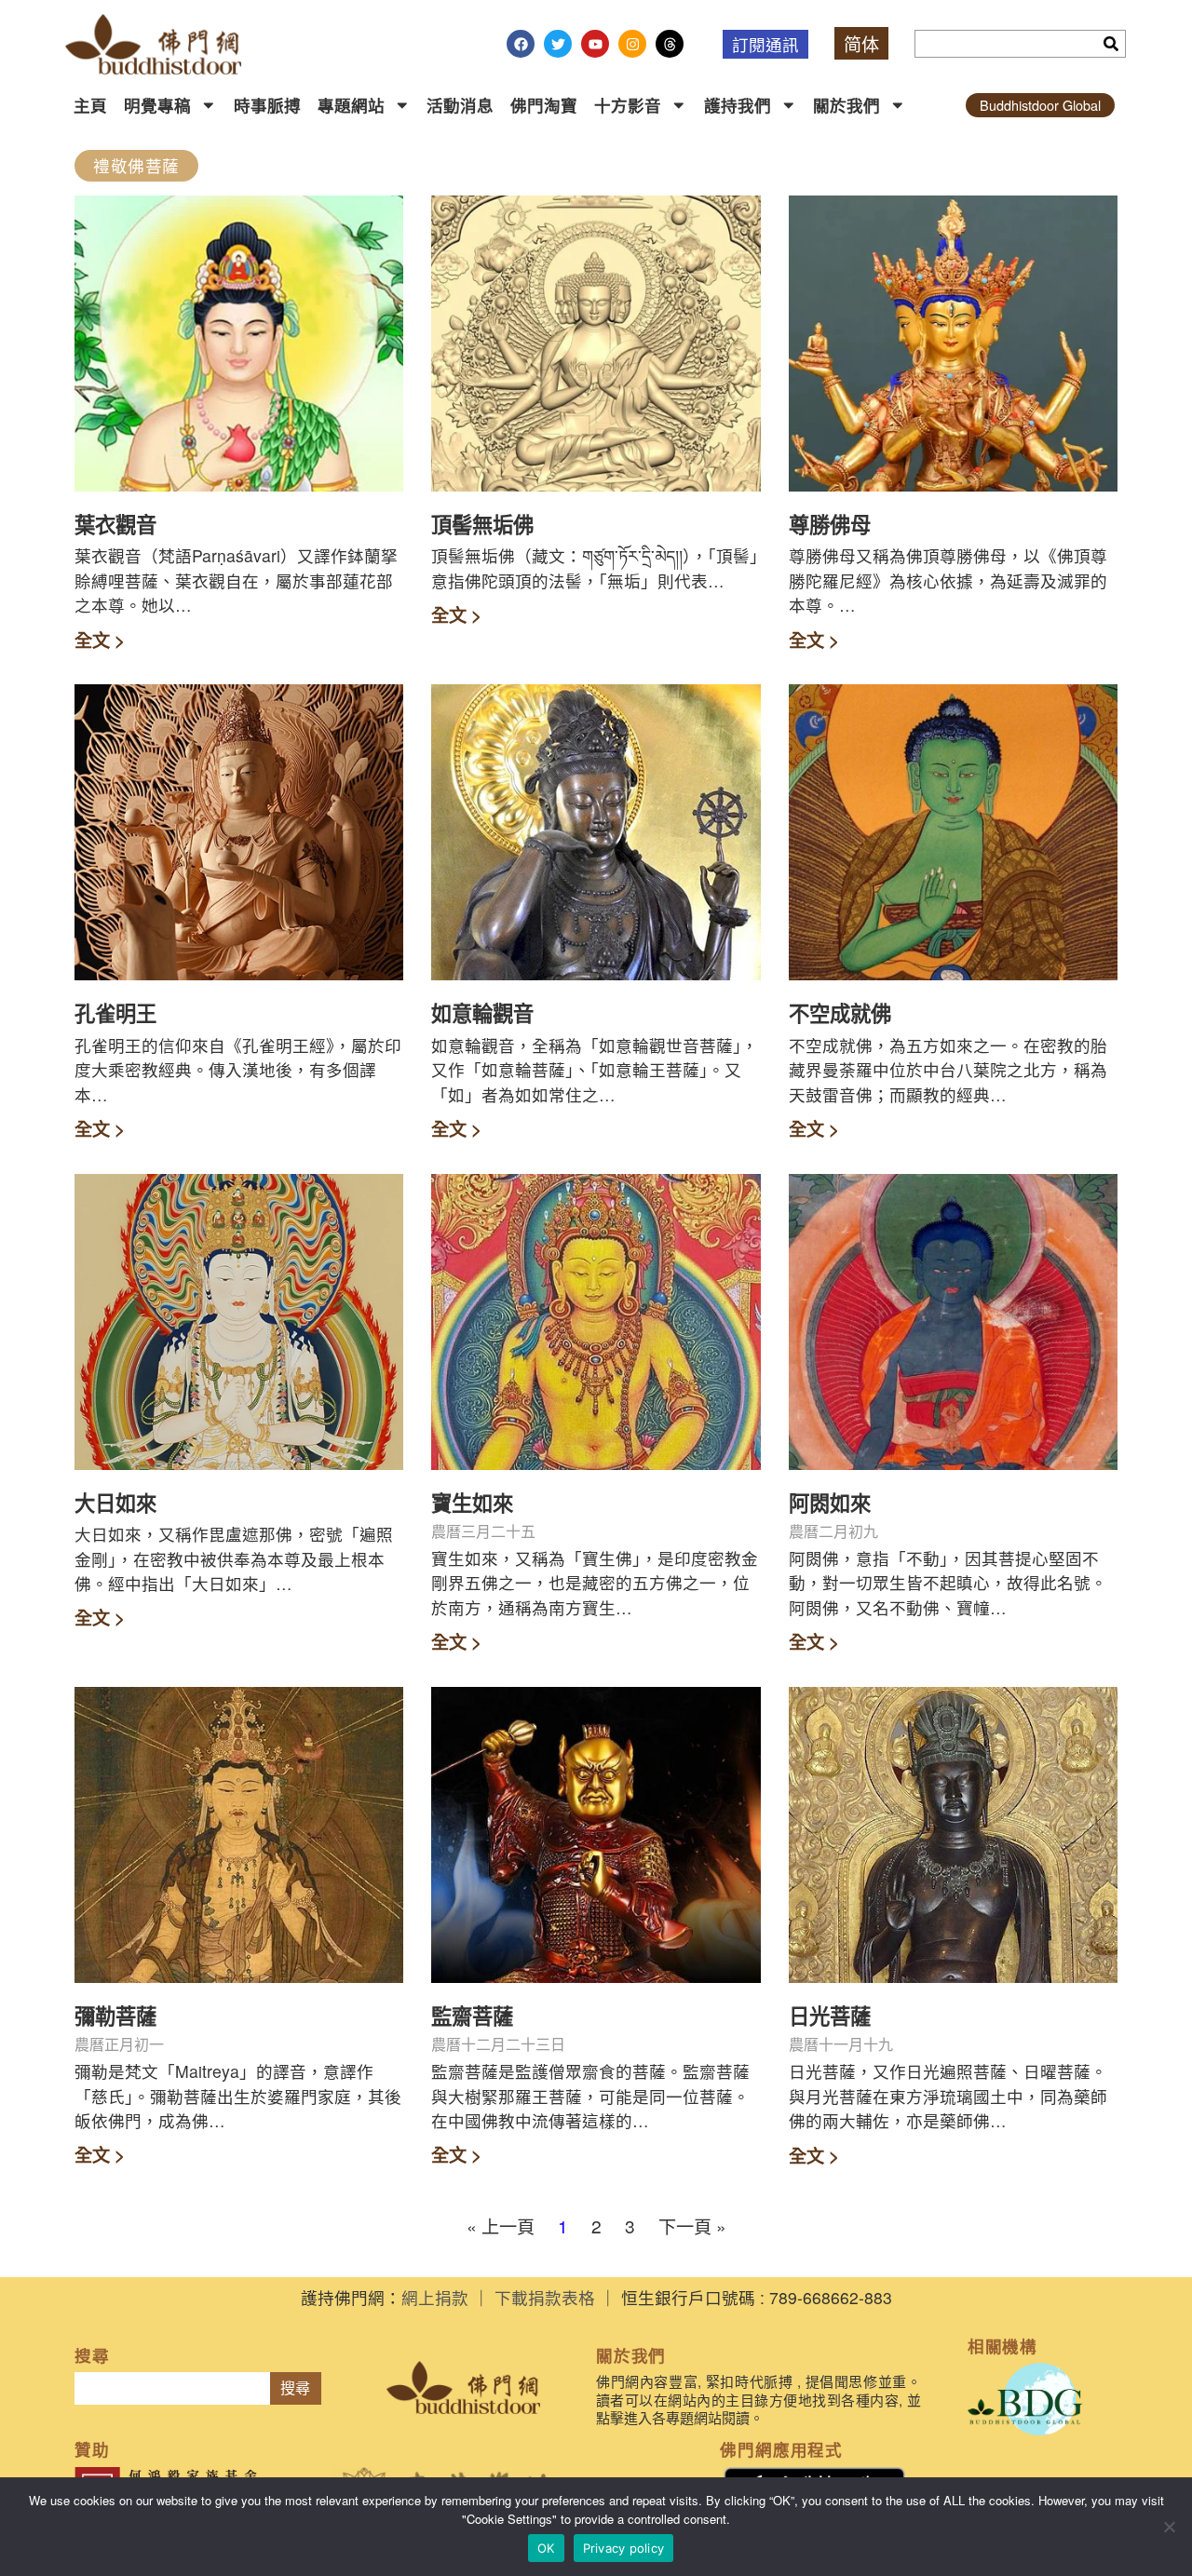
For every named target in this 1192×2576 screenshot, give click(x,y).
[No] (1169, 2527)
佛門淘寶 (544, 105)
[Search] (1111, 44)
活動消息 (460, 105)
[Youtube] (595, 44)
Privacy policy (624, 2548)
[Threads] (670, 44)
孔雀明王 (115, 1013)
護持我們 (738, 105)
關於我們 (847, 105)
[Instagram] (632, 44)
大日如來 (115, 1503)
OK (546, 2548)
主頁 (90, 105)
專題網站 (351, 105)
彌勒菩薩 (115, 2016)
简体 (861, 43)
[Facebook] (521, 44)
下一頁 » (692, 2225)
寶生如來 (472, 1503)
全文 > (100, 640)
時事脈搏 (267, 105)
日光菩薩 (830, 2016)
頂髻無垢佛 (482, 524)
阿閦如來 (830, 1503)
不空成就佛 (840, 1013)
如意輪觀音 (482, 1013)
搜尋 (295, 2388)
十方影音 (628, 105)
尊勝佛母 (830, 524)
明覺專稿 (157, 105)
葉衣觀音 (115, 524)
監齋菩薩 (472, 2016)
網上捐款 (435, 2297)
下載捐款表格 (545, 2297)
